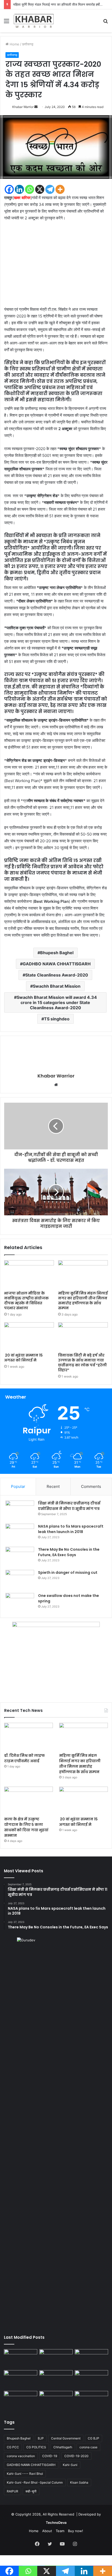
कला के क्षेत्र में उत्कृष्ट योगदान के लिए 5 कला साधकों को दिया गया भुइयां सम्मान (26, 1827)
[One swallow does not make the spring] (20, 1603)
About (47, 2531)
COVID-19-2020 (76, 2456)
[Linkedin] (19, 189)
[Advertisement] (56, 266)
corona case (88, 2447)
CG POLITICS (36, 2447)
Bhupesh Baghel (57, 953)
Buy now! (76, 2531)
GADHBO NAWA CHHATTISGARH (57, 964)
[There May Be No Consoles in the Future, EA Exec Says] (20, 1557)
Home (14, 44)
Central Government (66, 2438)
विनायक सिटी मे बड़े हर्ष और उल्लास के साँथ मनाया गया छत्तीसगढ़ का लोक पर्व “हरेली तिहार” (82, 1363)
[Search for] (105, 23)
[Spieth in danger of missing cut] (20, 1580)
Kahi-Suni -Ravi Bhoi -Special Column (35, 2482)
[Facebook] (9, 189)
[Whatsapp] (30, 189)
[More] (60, 189)
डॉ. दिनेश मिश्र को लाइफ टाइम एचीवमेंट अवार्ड (24, 1758)
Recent (53, 1486)
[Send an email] (36, 107)
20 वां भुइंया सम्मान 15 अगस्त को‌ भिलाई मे (23, 1358)
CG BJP (94, 2438)
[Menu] (7, 23)
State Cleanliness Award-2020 (57, 975)
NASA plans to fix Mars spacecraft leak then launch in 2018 (71, 1529)
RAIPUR (13, 2491)
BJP (41, 2438)
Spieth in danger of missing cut (68, 1572)
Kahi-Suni (70, 2465)
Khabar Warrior (23, 107)
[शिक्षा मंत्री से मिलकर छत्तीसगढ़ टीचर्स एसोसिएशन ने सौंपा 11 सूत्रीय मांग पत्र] (20, 1510)
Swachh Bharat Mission (57, 986)
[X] (40, 189)
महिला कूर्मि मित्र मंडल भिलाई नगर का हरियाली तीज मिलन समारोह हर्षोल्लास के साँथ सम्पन (83, 1301)
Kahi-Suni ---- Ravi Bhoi (25, 2474)
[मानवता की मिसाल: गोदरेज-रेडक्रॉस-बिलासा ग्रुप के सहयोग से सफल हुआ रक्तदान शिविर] (91, 2400)
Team (60, 2531)
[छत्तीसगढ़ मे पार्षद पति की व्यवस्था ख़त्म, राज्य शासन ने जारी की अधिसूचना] (21, 2400)
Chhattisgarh (63, 2447)
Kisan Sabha (79, 2482)
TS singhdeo (57, 1019)
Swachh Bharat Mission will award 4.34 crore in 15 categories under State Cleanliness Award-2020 (57, 1002)
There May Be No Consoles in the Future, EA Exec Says (69, 1552)
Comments (91, 1486)
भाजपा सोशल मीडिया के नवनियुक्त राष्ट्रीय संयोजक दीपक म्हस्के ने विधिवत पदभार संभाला (26, 1301)
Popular (18, 1486)
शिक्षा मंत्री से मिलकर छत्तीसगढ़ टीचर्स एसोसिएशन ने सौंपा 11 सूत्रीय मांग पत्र (69, 1506)
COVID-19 (50, 2456)
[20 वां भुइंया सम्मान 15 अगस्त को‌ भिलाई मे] (29, 1336)
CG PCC (13, 2447)
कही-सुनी (31, 2491)
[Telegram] (50, 189)
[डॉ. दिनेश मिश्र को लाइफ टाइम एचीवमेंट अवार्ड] (29, 1737)
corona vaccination (21, 2456)
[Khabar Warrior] (34, 21)
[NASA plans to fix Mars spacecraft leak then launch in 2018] (20, 1533)
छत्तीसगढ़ (28, 44)
